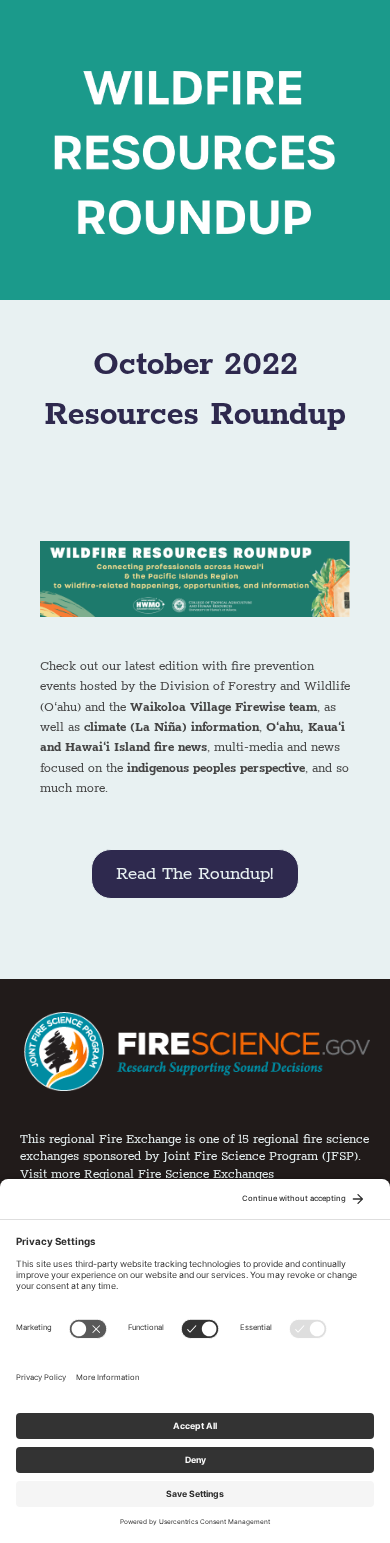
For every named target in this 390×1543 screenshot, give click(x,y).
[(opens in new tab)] (195, 1050)
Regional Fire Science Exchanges (179, 1174)
